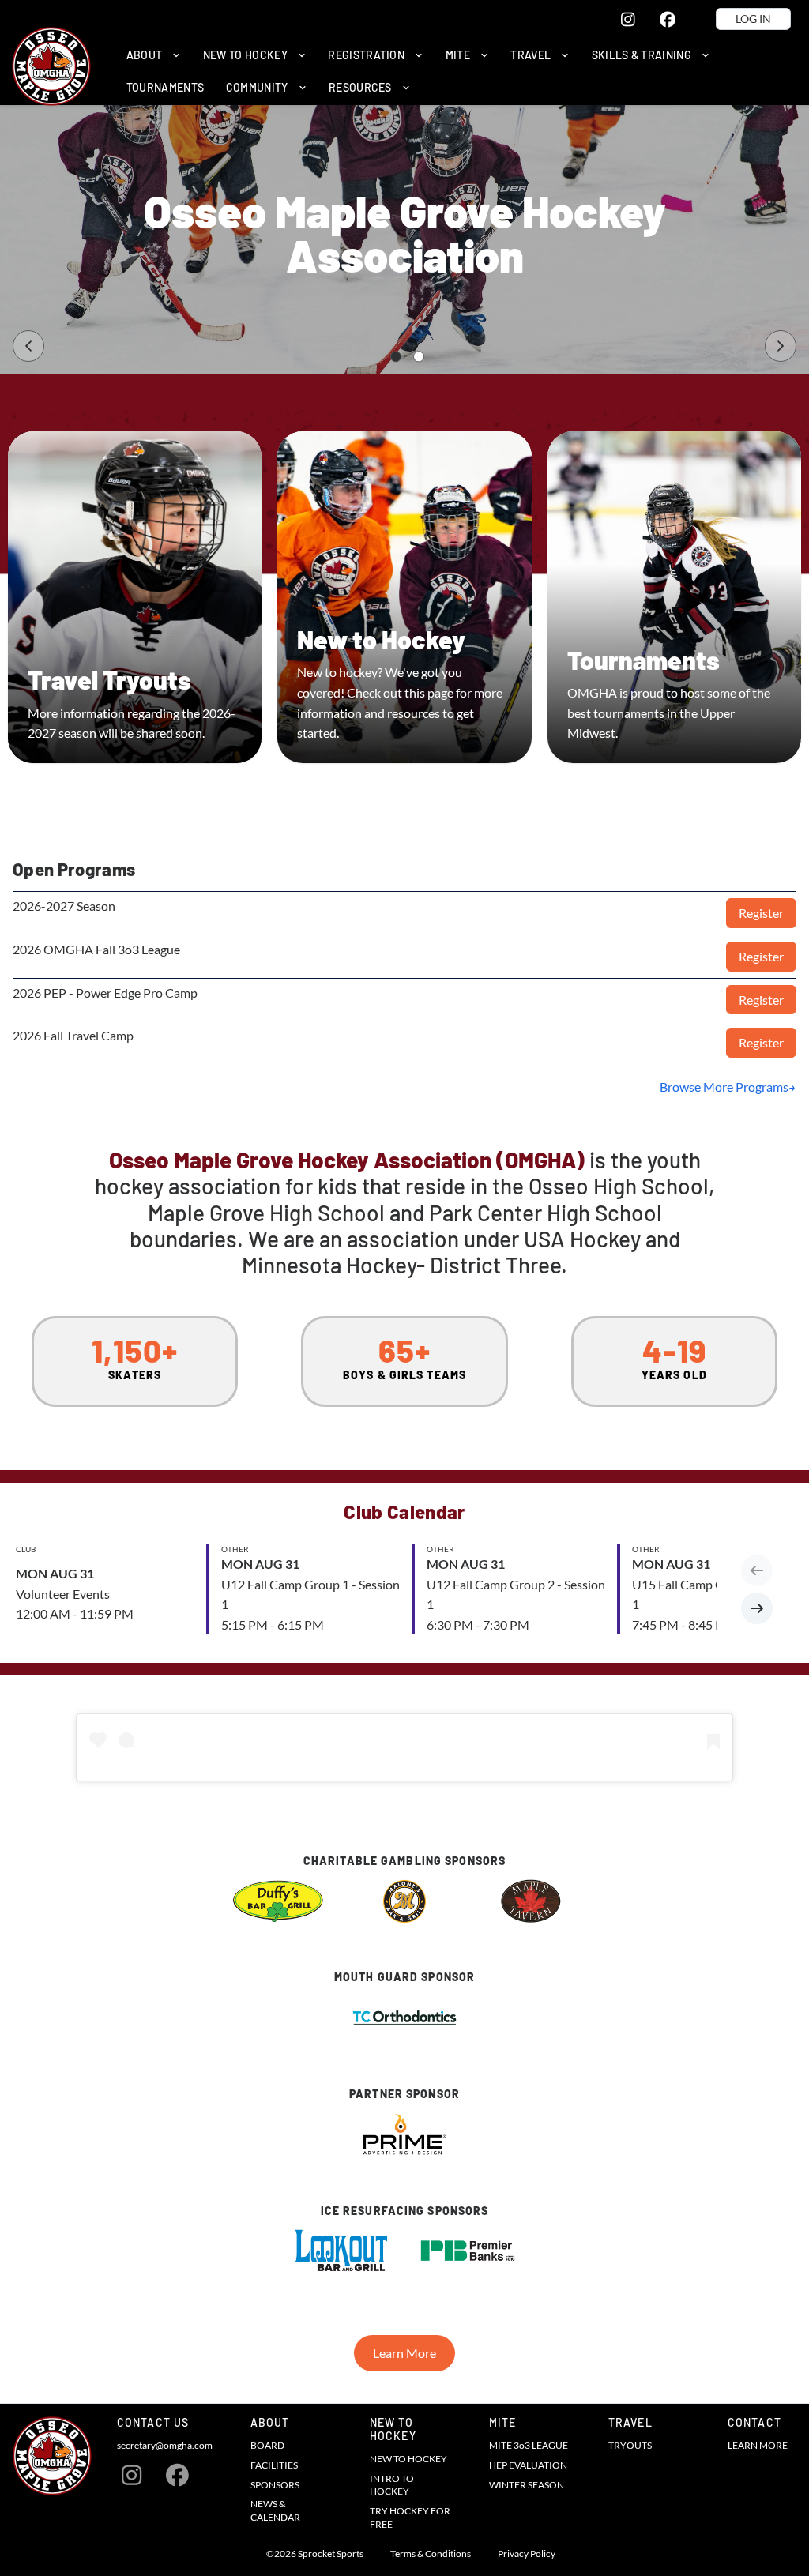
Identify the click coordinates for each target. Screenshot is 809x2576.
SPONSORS (275, 2485)
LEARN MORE (758, 2445)
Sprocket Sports (331, 2554)
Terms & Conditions (431, 2554)
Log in (753, 19)
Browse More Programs (724, 1087)
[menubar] (456, 71)
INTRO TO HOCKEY (392, 2485)
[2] (419, 357)
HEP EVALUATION (528, 2465)
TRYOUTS (630, 2445)
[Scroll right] (757, 1608)
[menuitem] (154, 55)
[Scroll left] (757, 1570)
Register (761, 913)
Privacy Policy (527, 2554)
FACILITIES (274, 2465)
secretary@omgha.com (165, 2445)
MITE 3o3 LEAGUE (529, 2445)
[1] (396, 357)
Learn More (404, 2353)
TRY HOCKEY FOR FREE (410, 2518)
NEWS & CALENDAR (275, 2510)
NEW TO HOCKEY (408, 2459)
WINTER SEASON (527, 2485)
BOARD (267, 2445)
